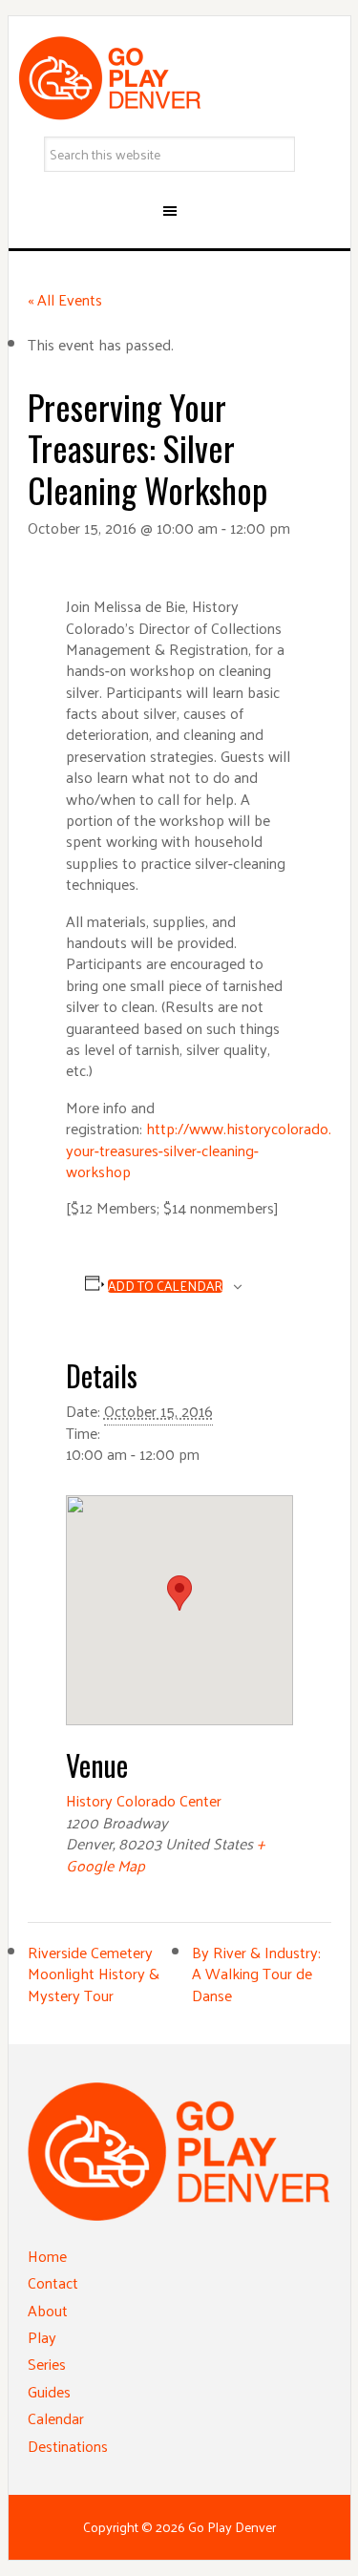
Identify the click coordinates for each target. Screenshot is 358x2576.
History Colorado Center (144, 1800)
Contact (53, 2282)
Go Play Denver (179, 78)
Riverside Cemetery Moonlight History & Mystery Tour (94, 1974)
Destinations (68, 2446)
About (48, 2310)
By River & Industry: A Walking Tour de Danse (256, 1974)
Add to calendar (165, 1286)
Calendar (56, 2418)
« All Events (65, 299)
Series (47, 2364)
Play (42, 2337)
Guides (49, 2391)
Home (47, 2256)
